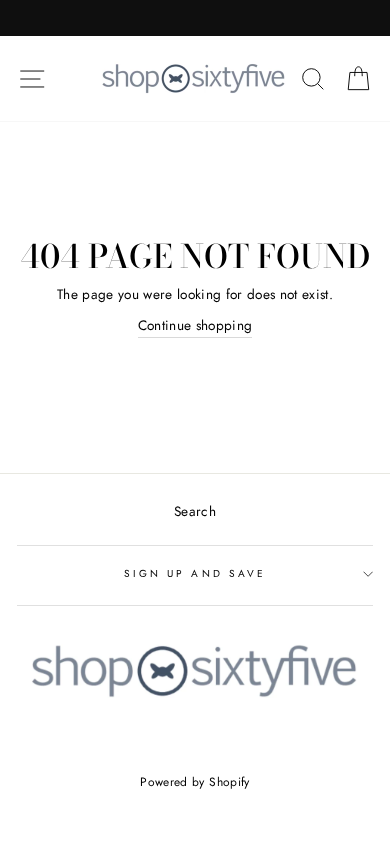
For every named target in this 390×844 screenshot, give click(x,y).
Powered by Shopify (194, 782)
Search (195, 511)
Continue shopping (195, 325)
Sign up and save (195, 573)
